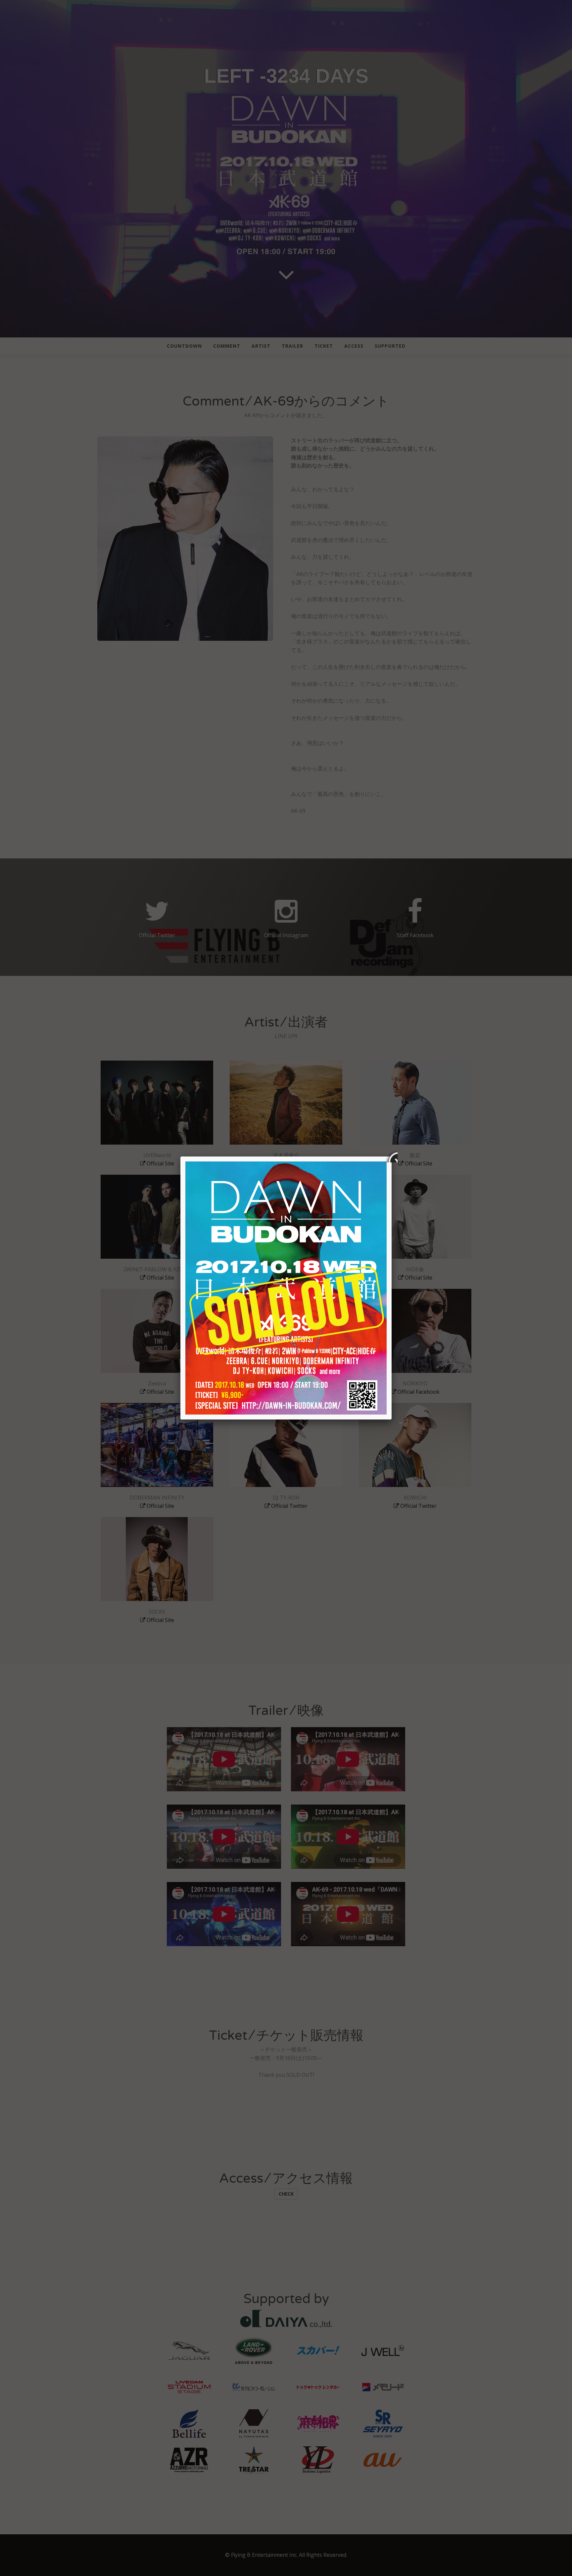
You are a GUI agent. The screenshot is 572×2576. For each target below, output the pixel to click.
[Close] (392, 1157)
